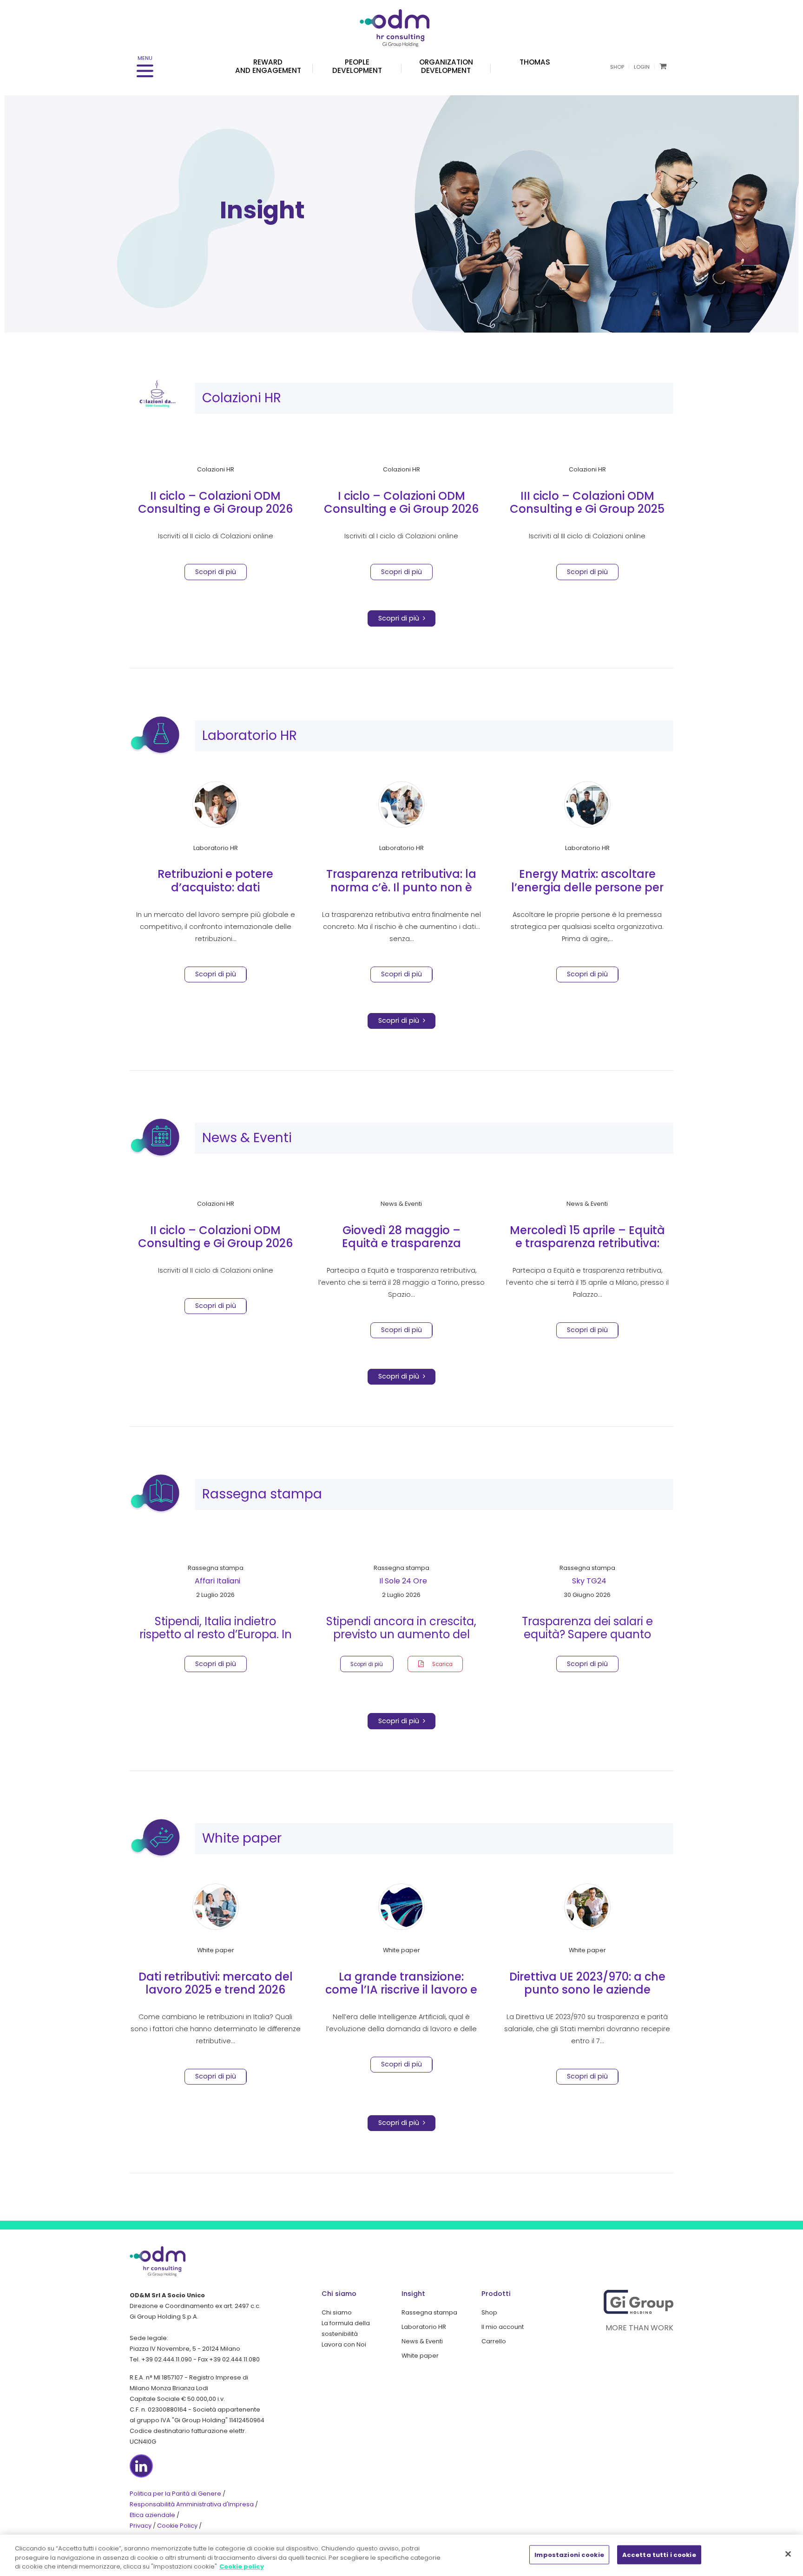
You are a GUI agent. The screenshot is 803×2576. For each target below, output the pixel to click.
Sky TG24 (589, 1581)
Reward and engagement (268, 66)
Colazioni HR (242, 398)
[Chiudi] (788, 2554)
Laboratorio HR (250, 736)
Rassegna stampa (262, 1494)
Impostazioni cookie (569, 2554)
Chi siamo (337, 2312)
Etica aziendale (152, 2515)
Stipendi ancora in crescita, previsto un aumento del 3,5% (401, 1635)
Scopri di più (401, 618)
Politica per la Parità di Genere (175, 2494)
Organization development (446, 66)
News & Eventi (247, 1138)
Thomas (535, 62)
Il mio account (503, 2327)
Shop (617, 67)
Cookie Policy (177, 2526)
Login (642, 67)
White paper (242, 1838)
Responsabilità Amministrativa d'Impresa (192, 2504)
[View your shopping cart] (663, 66)
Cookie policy (242, 2566)
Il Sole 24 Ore (403, 1581)
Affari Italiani (217, 1581)
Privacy (141, 2526)
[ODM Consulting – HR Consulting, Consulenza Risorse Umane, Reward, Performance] (401, 23)
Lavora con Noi (344, 2344)
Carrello (494, 2341)
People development (357, 66)
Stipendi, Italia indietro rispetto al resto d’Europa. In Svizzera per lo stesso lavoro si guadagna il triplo (216, 1641)
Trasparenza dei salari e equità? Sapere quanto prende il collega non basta (587, 1635)
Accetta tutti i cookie (659, 2554)
